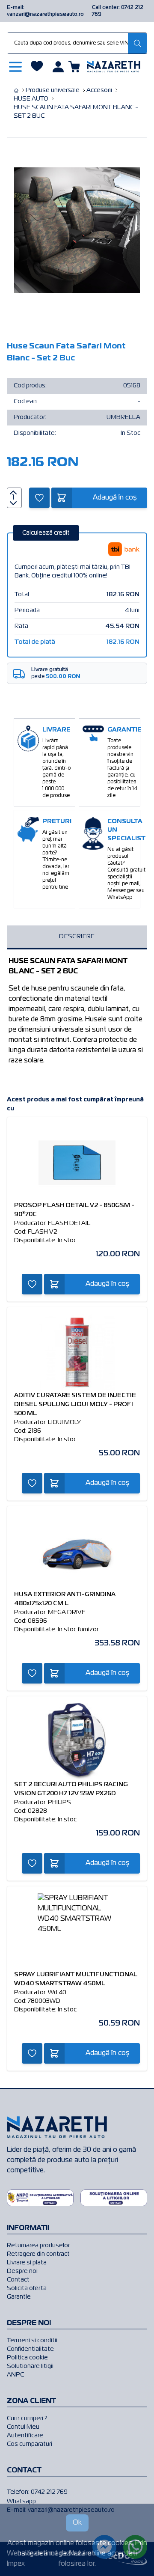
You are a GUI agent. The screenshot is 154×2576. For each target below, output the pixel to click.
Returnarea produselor (38, 2246)
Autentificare (25, 2436)
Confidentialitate (30, 2349)
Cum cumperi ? (27, 2418)
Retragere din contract (38, 2254)
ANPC (15, 2375)
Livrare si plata (27, 2263)
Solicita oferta (27, 2288)
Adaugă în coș (115, 498)
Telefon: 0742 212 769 (37, 2492)
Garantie (19, 2297)
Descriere (77, 937)
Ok (77, 2523)
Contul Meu (23, 2427)
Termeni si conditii (32, 2341)
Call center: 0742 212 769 (118, 11)
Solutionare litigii (30, 2366)
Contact (18, 2280)
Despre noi (22, 2271)
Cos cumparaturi (30, 2444)
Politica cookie (27, 2358)
